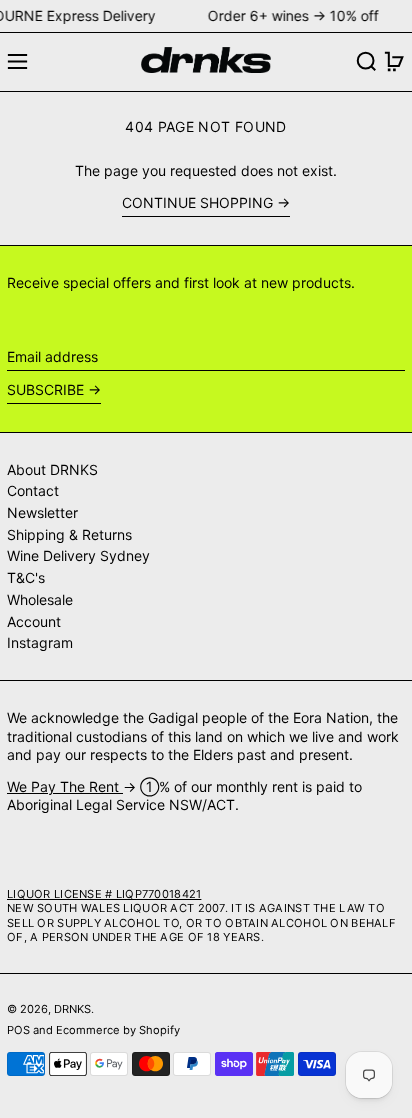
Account (34, 621)
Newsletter (42, 512)
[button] (366, 61)
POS (18, 1030)
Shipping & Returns (69, 534)
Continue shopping (197, 202)
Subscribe (45, 389)
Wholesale (40, 599)
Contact (33, 490)
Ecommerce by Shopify (118, 1030)
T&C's (26, 577)
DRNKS (72, 1009)
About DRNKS (52, 469)
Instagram (40, 642)
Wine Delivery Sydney (78, 555)
